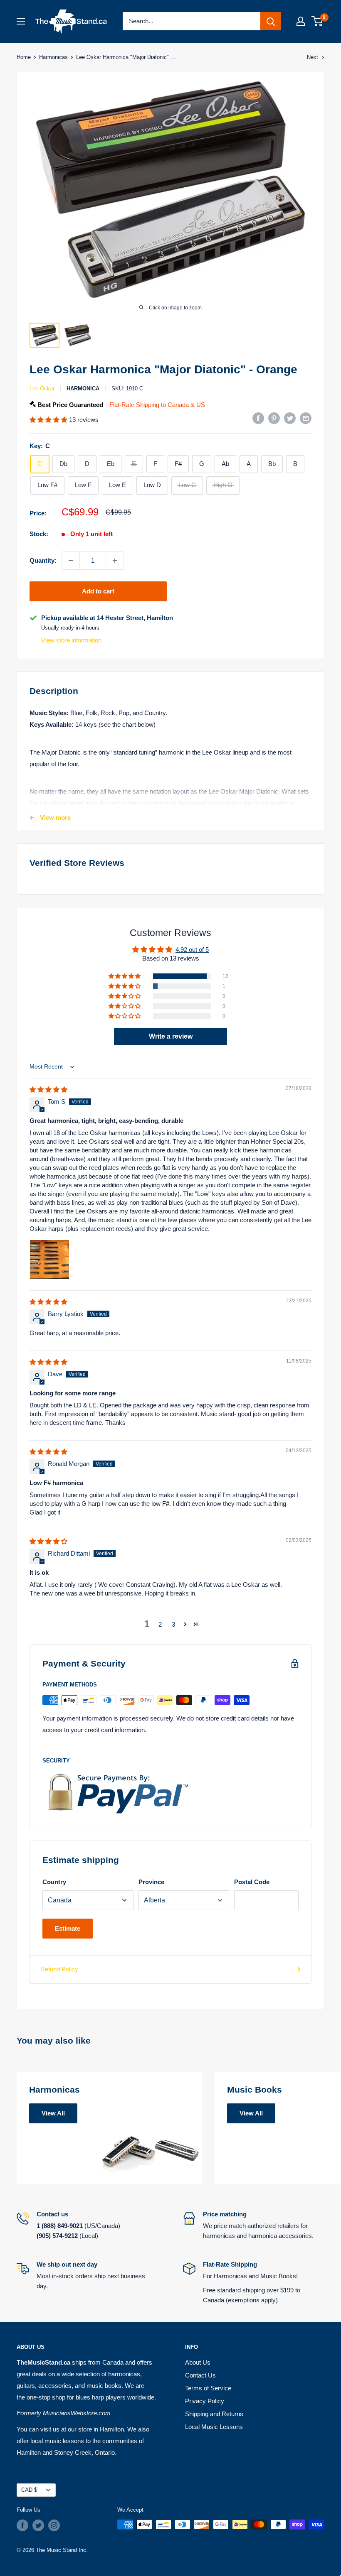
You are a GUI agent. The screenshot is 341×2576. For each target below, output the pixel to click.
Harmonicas (53, 57)
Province (151, 1882)
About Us (198, 2362)
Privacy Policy (205, 2401)
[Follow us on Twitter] (38, 2525)
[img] (48, 1089)
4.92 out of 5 (192, 950)
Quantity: (43, 560)
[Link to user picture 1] (49, 1260)
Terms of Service (208, 2388)
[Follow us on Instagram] (54, 2525)
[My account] (301, 21)
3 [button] (173, 1624)
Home (24, 57)
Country (54, 1882)
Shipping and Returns (214, 2414)
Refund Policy (59, 1969)
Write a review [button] (171, 1036)
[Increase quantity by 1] (115, 561)
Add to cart (98, 591)
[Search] (271, 21)
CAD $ (29, 2490)
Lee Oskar (42, 388)
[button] (49, 420)
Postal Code (252, 1882)
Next (313, 57)
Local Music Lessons (214, 2427)
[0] (318, 21)
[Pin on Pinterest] (274, 418)
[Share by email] (306, 418)
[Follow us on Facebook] (22, 2525)
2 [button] (160, 1624)
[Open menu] (21, 21)
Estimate (68, 1928)
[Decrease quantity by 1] (71, 561)
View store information (71, 640)
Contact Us (200, 2375)
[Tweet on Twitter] (290, 418)
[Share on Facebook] (258, 418)
